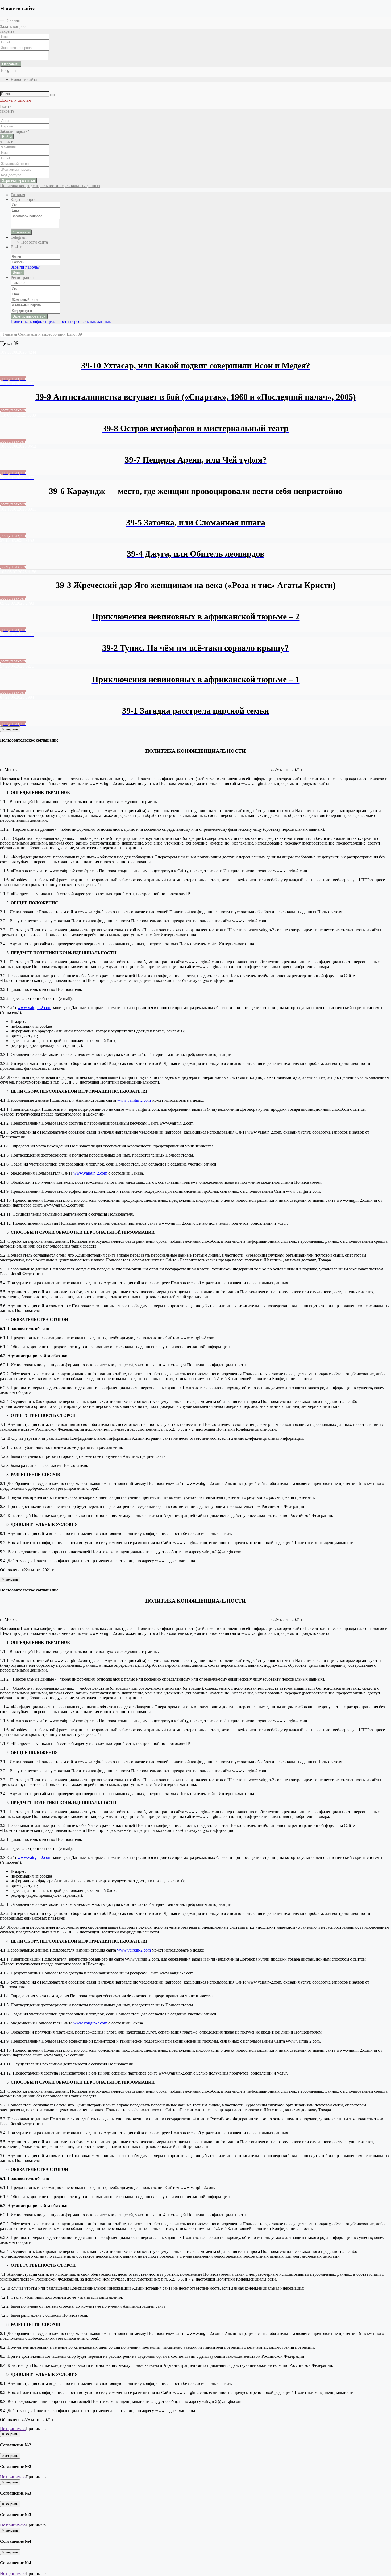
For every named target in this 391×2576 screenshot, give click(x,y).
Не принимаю (13, 2429)
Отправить (11, 64)
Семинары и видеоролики (42, 334)
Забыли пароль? (14, 131)
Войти (7, 137)
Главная (13, 20)
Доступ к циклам (16, 100)
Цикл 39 (74, 334)
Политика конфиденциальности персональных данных (50, 186)
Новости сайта (24, 79)
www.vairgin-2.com (34, 1008)
